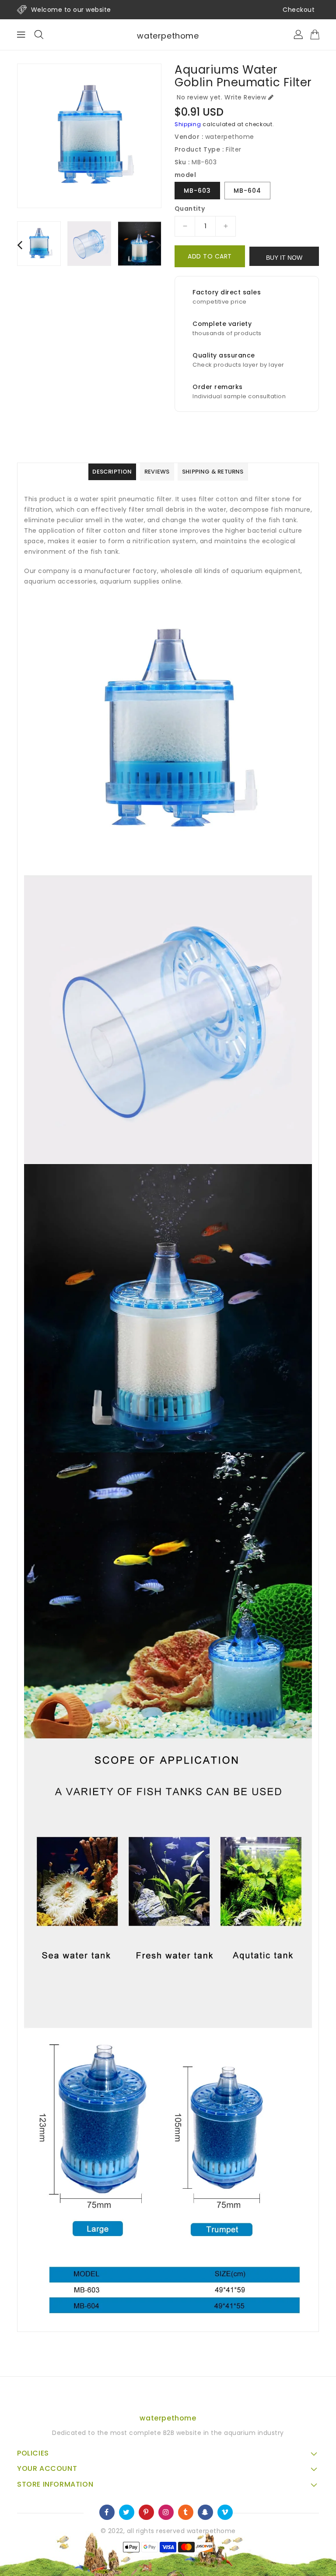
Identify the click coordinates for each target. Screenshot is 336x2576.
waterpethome (168, 36)
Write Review (245, 97)
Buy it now (284, 258)
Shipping (188, 124)
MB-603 (197, 191)
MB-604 (247, 191)
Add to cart (210, 256)
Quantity (190, 209)
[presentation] (20, 245)
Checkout (299, 10)
